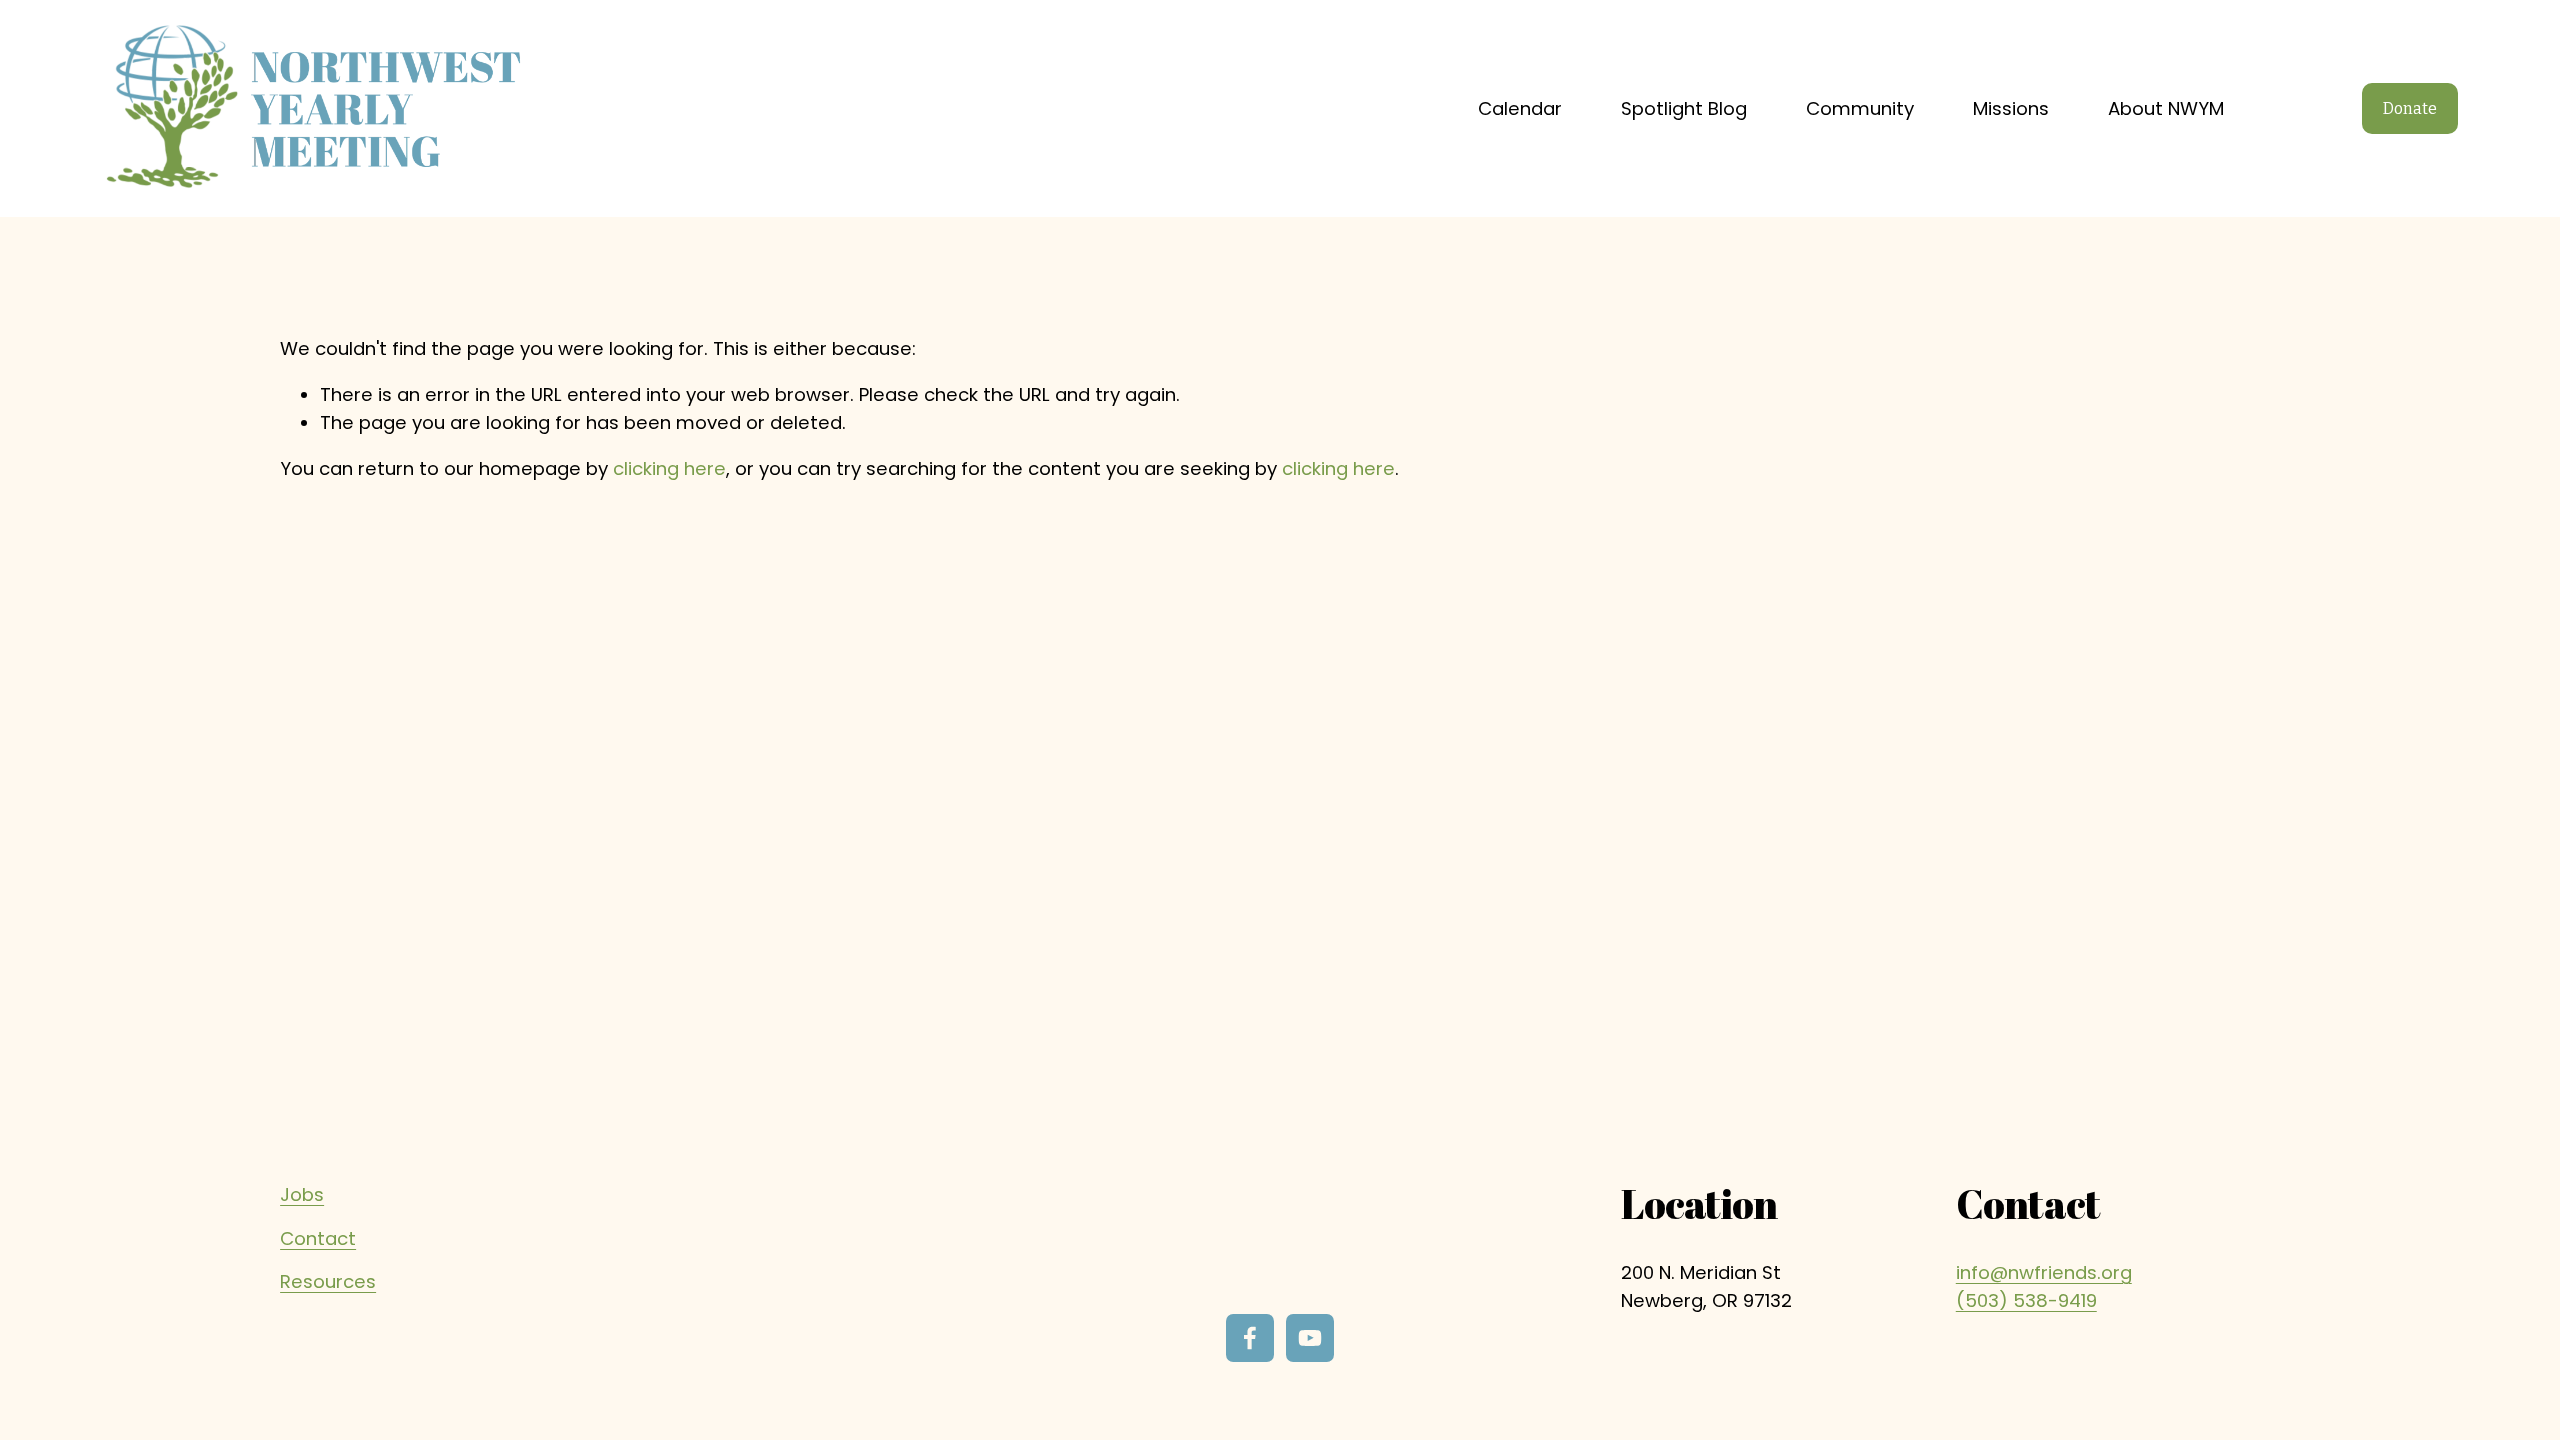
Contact (318, 1238)
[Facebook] (1250, 1338)
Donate (2410, 108)
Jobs (302, 1194)
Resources (328, 1281)
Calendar (1520, 108)
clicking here (669, 468)
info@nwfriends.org (2044, 1272)
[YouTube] (1310, 1338)
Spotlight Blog (1684, 108)
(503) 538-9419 (2026, 1300)
